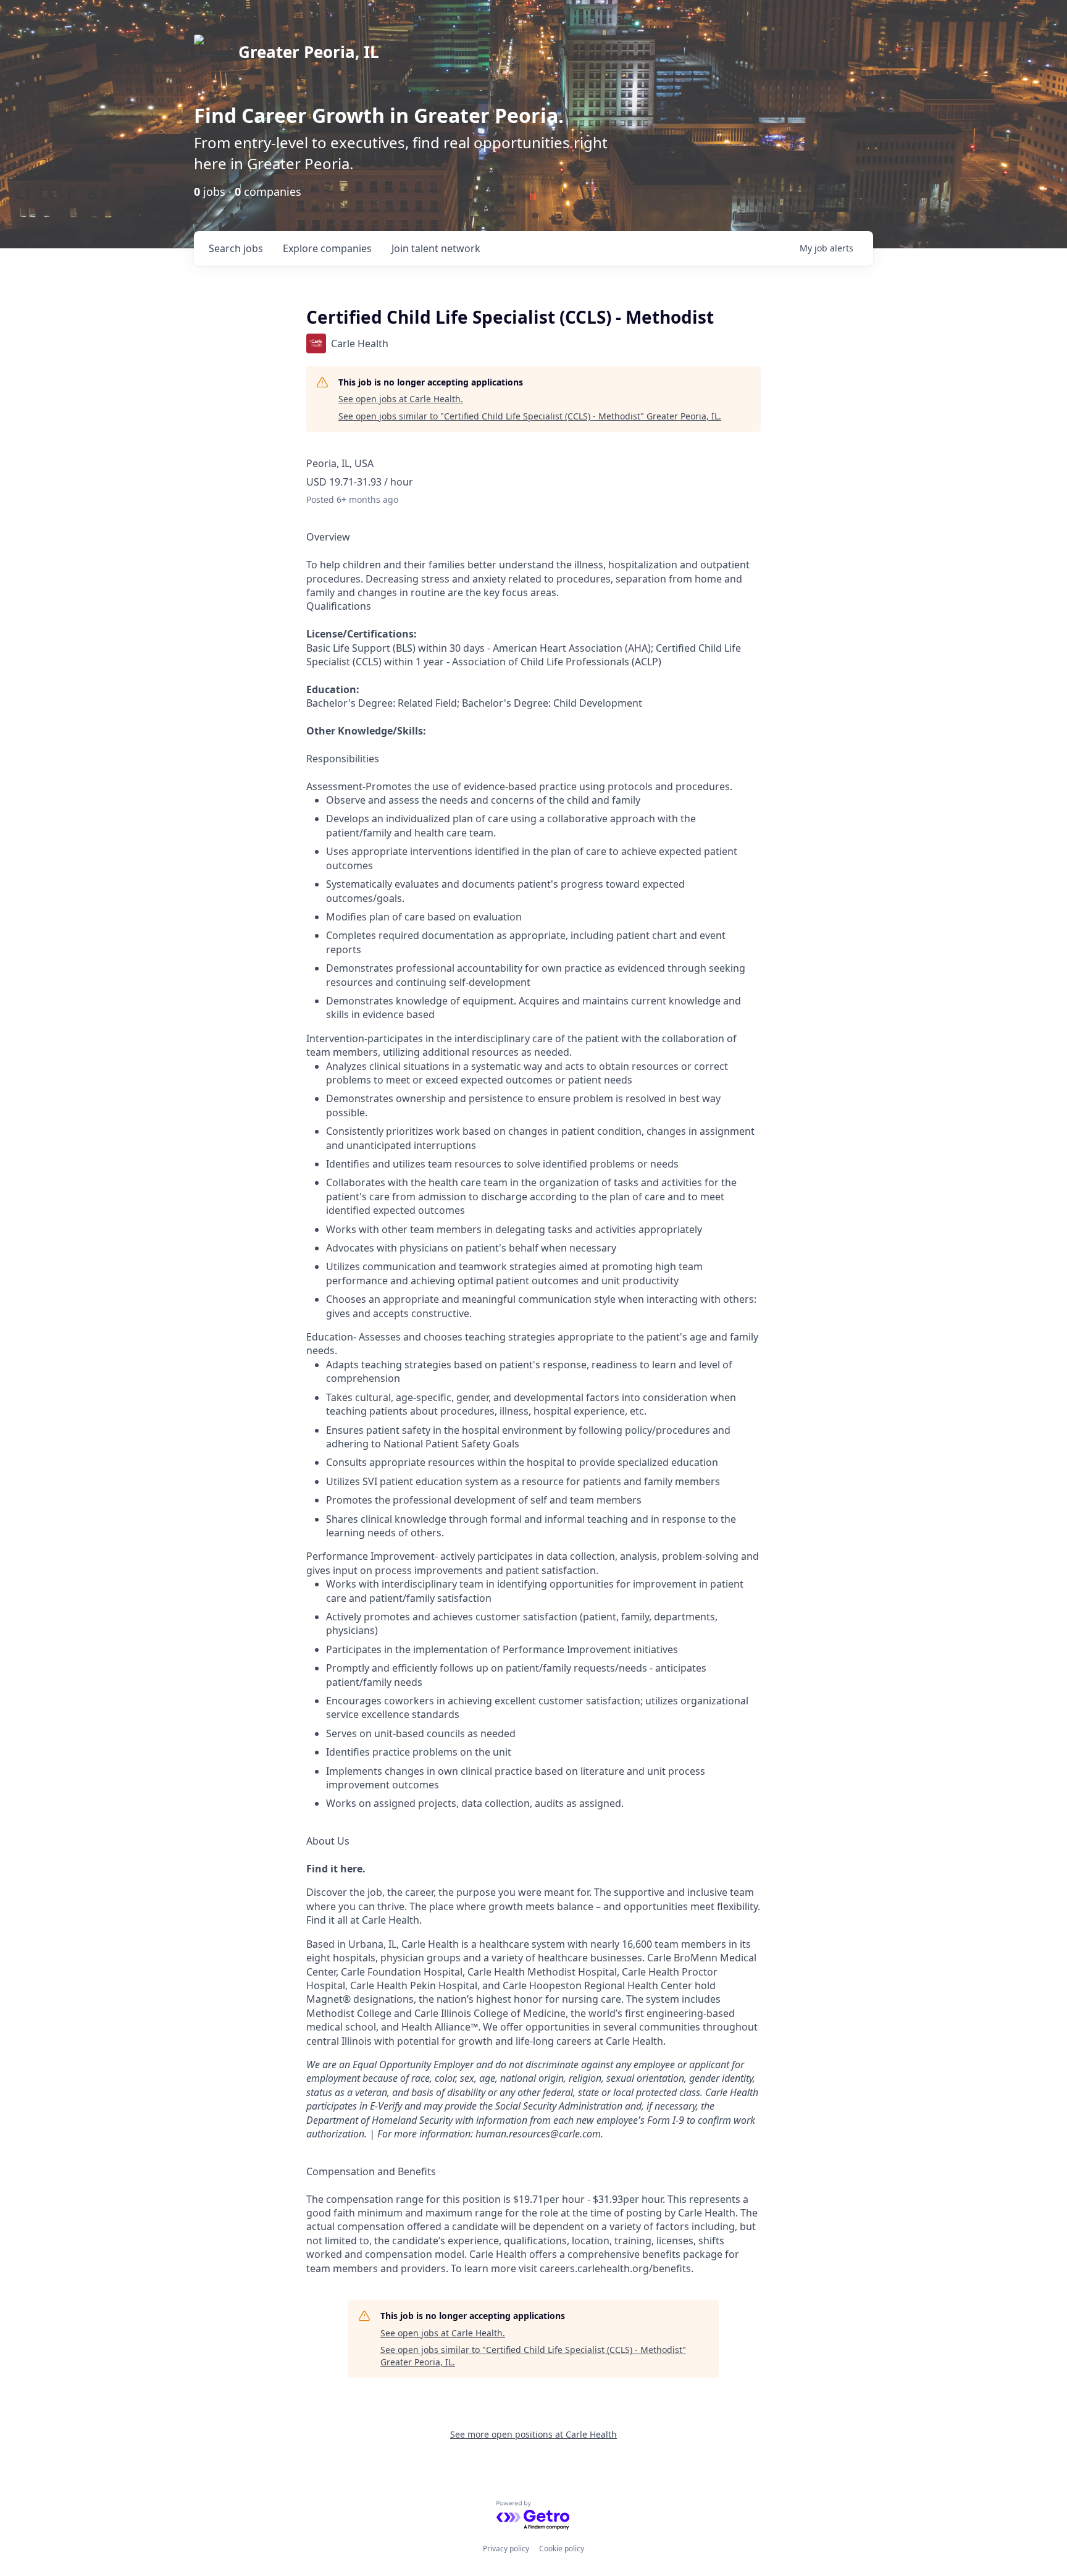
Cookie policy (562, 2549)
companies (327, 248)
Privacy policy (506, 2549)
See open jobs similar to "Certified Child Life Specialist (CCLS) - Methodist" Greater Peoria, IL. (530, 416)
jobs (236, 248)
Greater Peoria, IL (309, 52)
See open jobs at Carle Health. (401, 399)
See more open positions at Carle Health (533, 2434)
